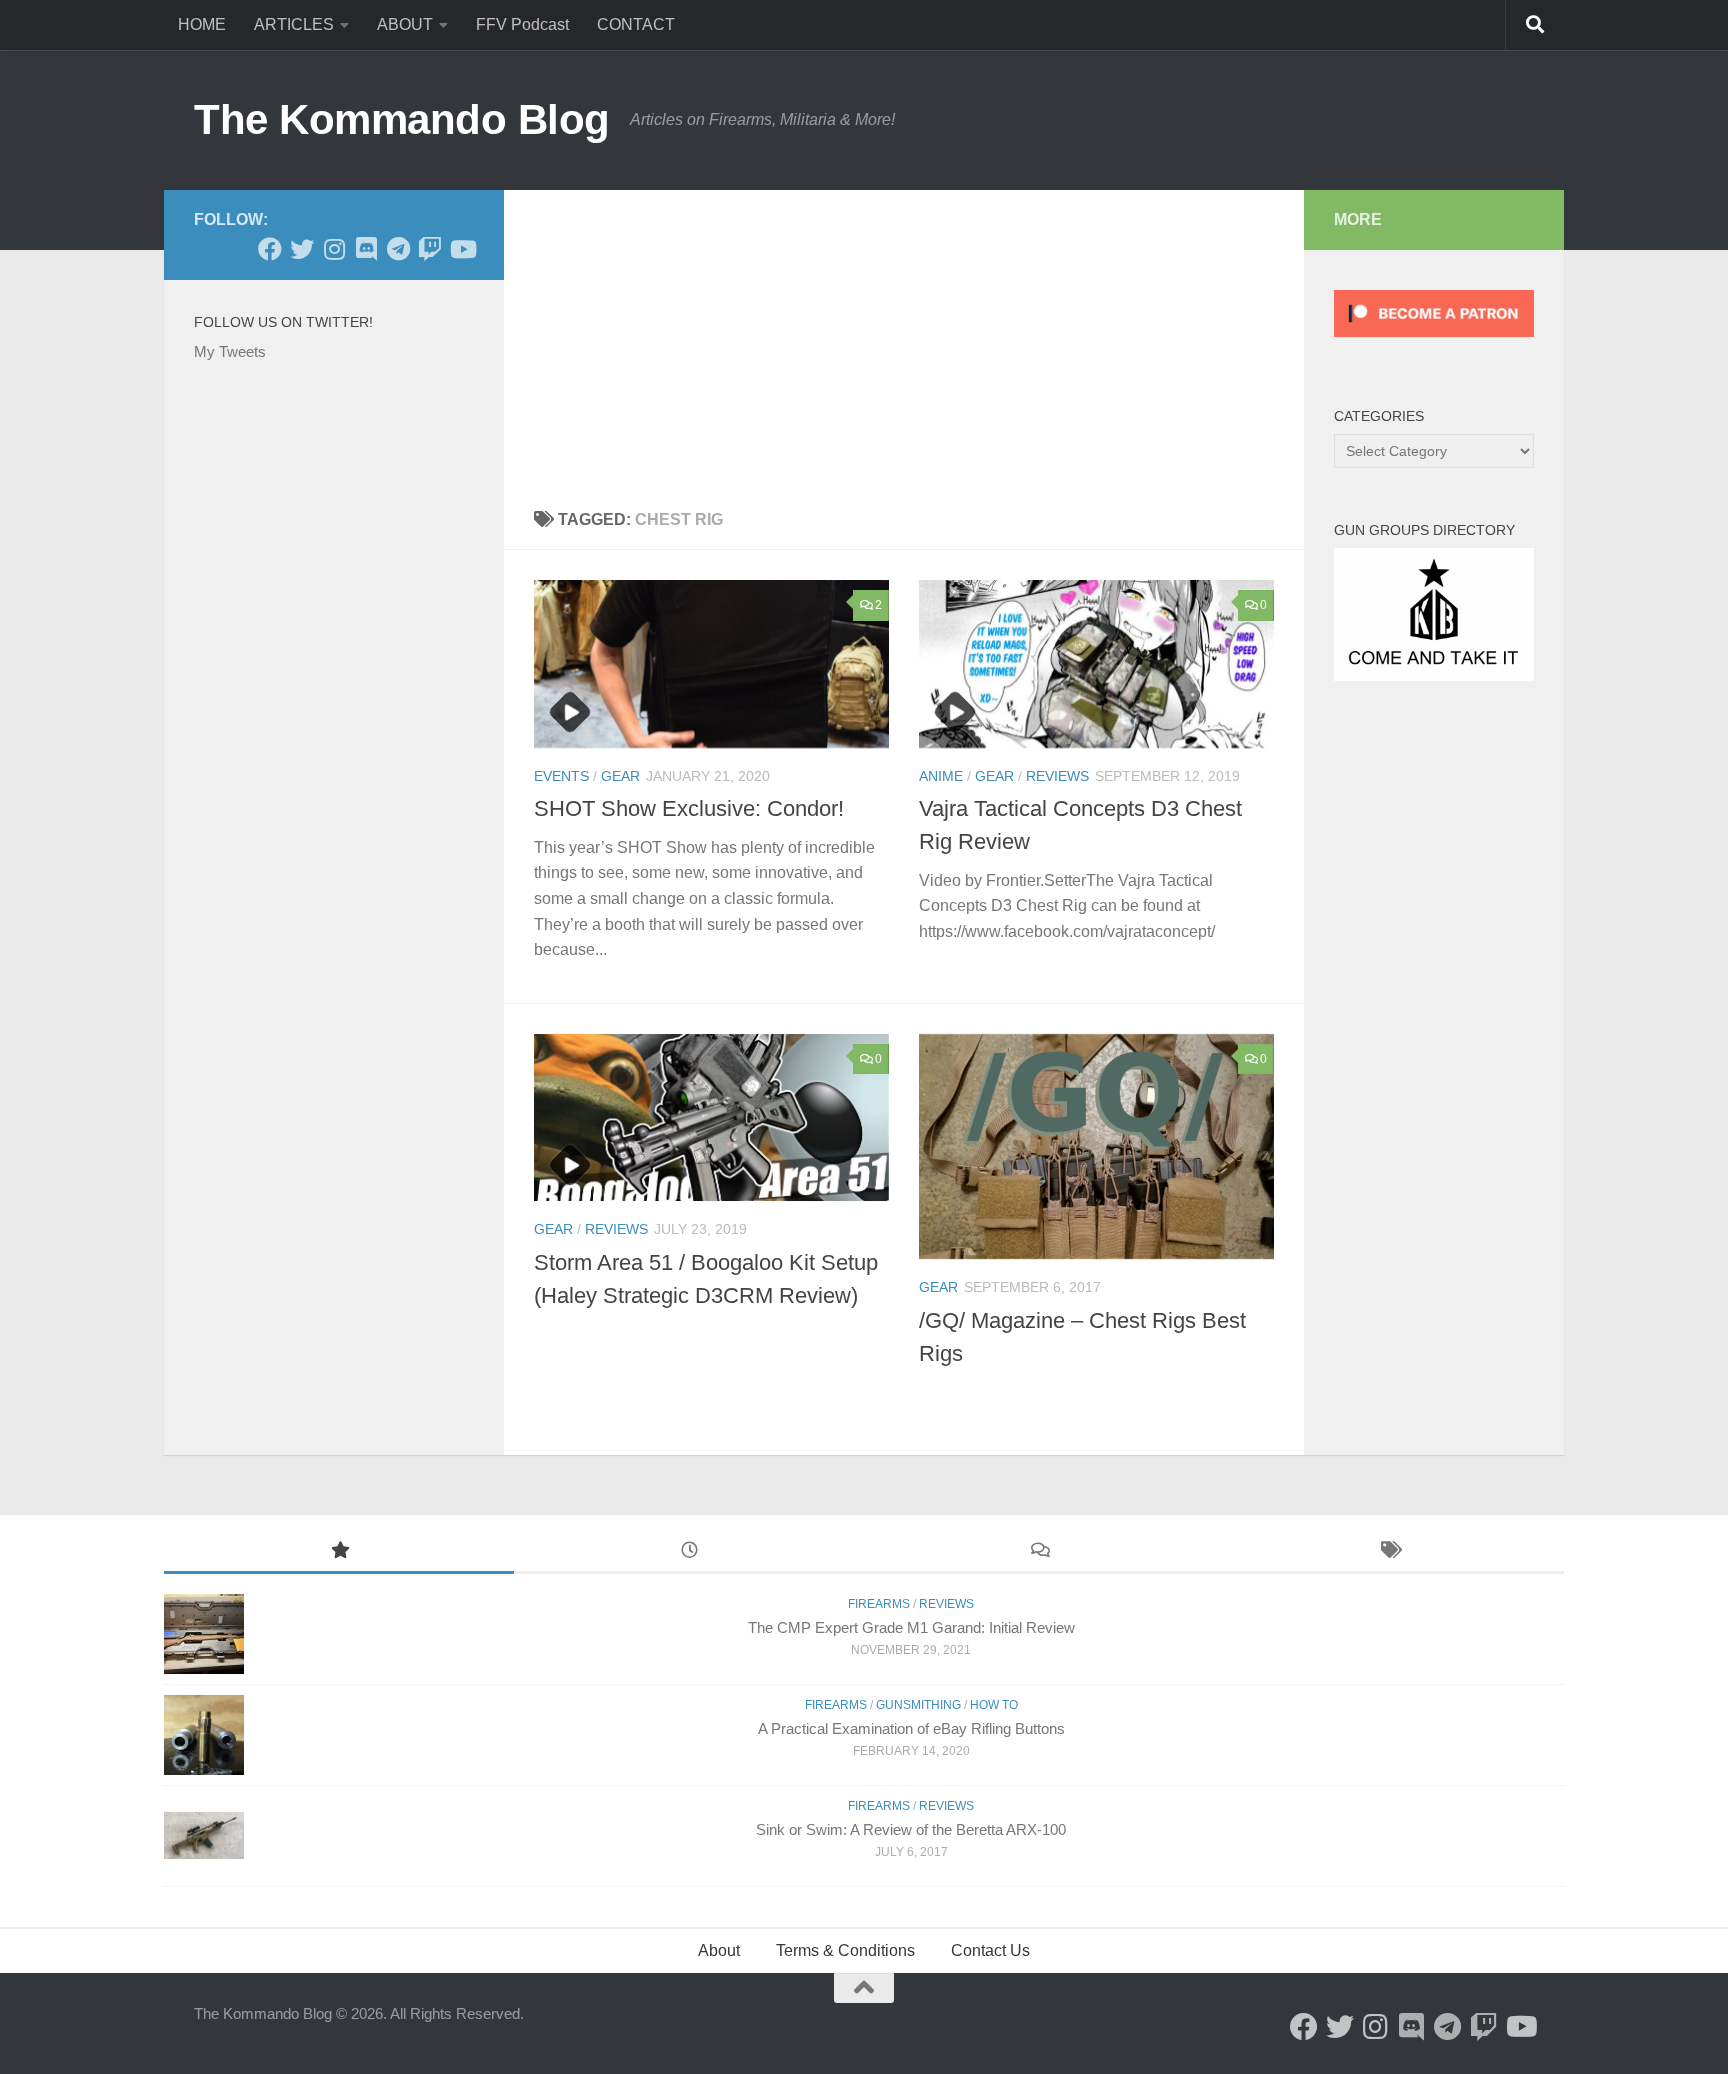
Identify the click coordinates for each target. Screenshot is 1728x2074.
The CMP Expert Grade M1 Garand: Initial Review (911, 1627)
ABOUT (405, 24)
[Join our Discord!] (366, 249)
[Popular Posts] (339, 1552)
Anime (941, 776)
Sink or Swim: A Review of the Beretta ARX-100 (911, 1829)
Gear (620, 776)
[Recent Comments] (1039, 1552)
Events (561, 776)
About (719, 1950)
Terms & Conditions (845, 1950)
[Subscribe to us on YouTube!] (462, 249)
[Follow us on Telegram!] (398, 249)
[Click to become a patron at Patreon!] (1434, 341)
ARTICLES (294, 24)
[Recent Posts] (689, 1552)
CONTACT (636, 24)
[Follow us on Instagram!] (334, 249)
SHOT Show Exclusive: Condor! (689, 808)
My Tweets (230, 351)
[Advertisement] (904, 340)
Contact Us (990, 1950)
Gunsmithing (918, 1705)
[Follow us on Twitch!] (430, 249)
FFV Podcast (522, 24)
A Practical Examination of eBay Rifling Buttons (911, 1728)
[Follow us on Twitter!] (302, 249)
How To (994, 1705)
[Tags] (1389, 1552)
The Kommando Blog (402, 119)
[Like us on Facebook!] (270, 249)
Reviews (1057, 776)
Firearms (879, 1604)
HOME (202, 24)
